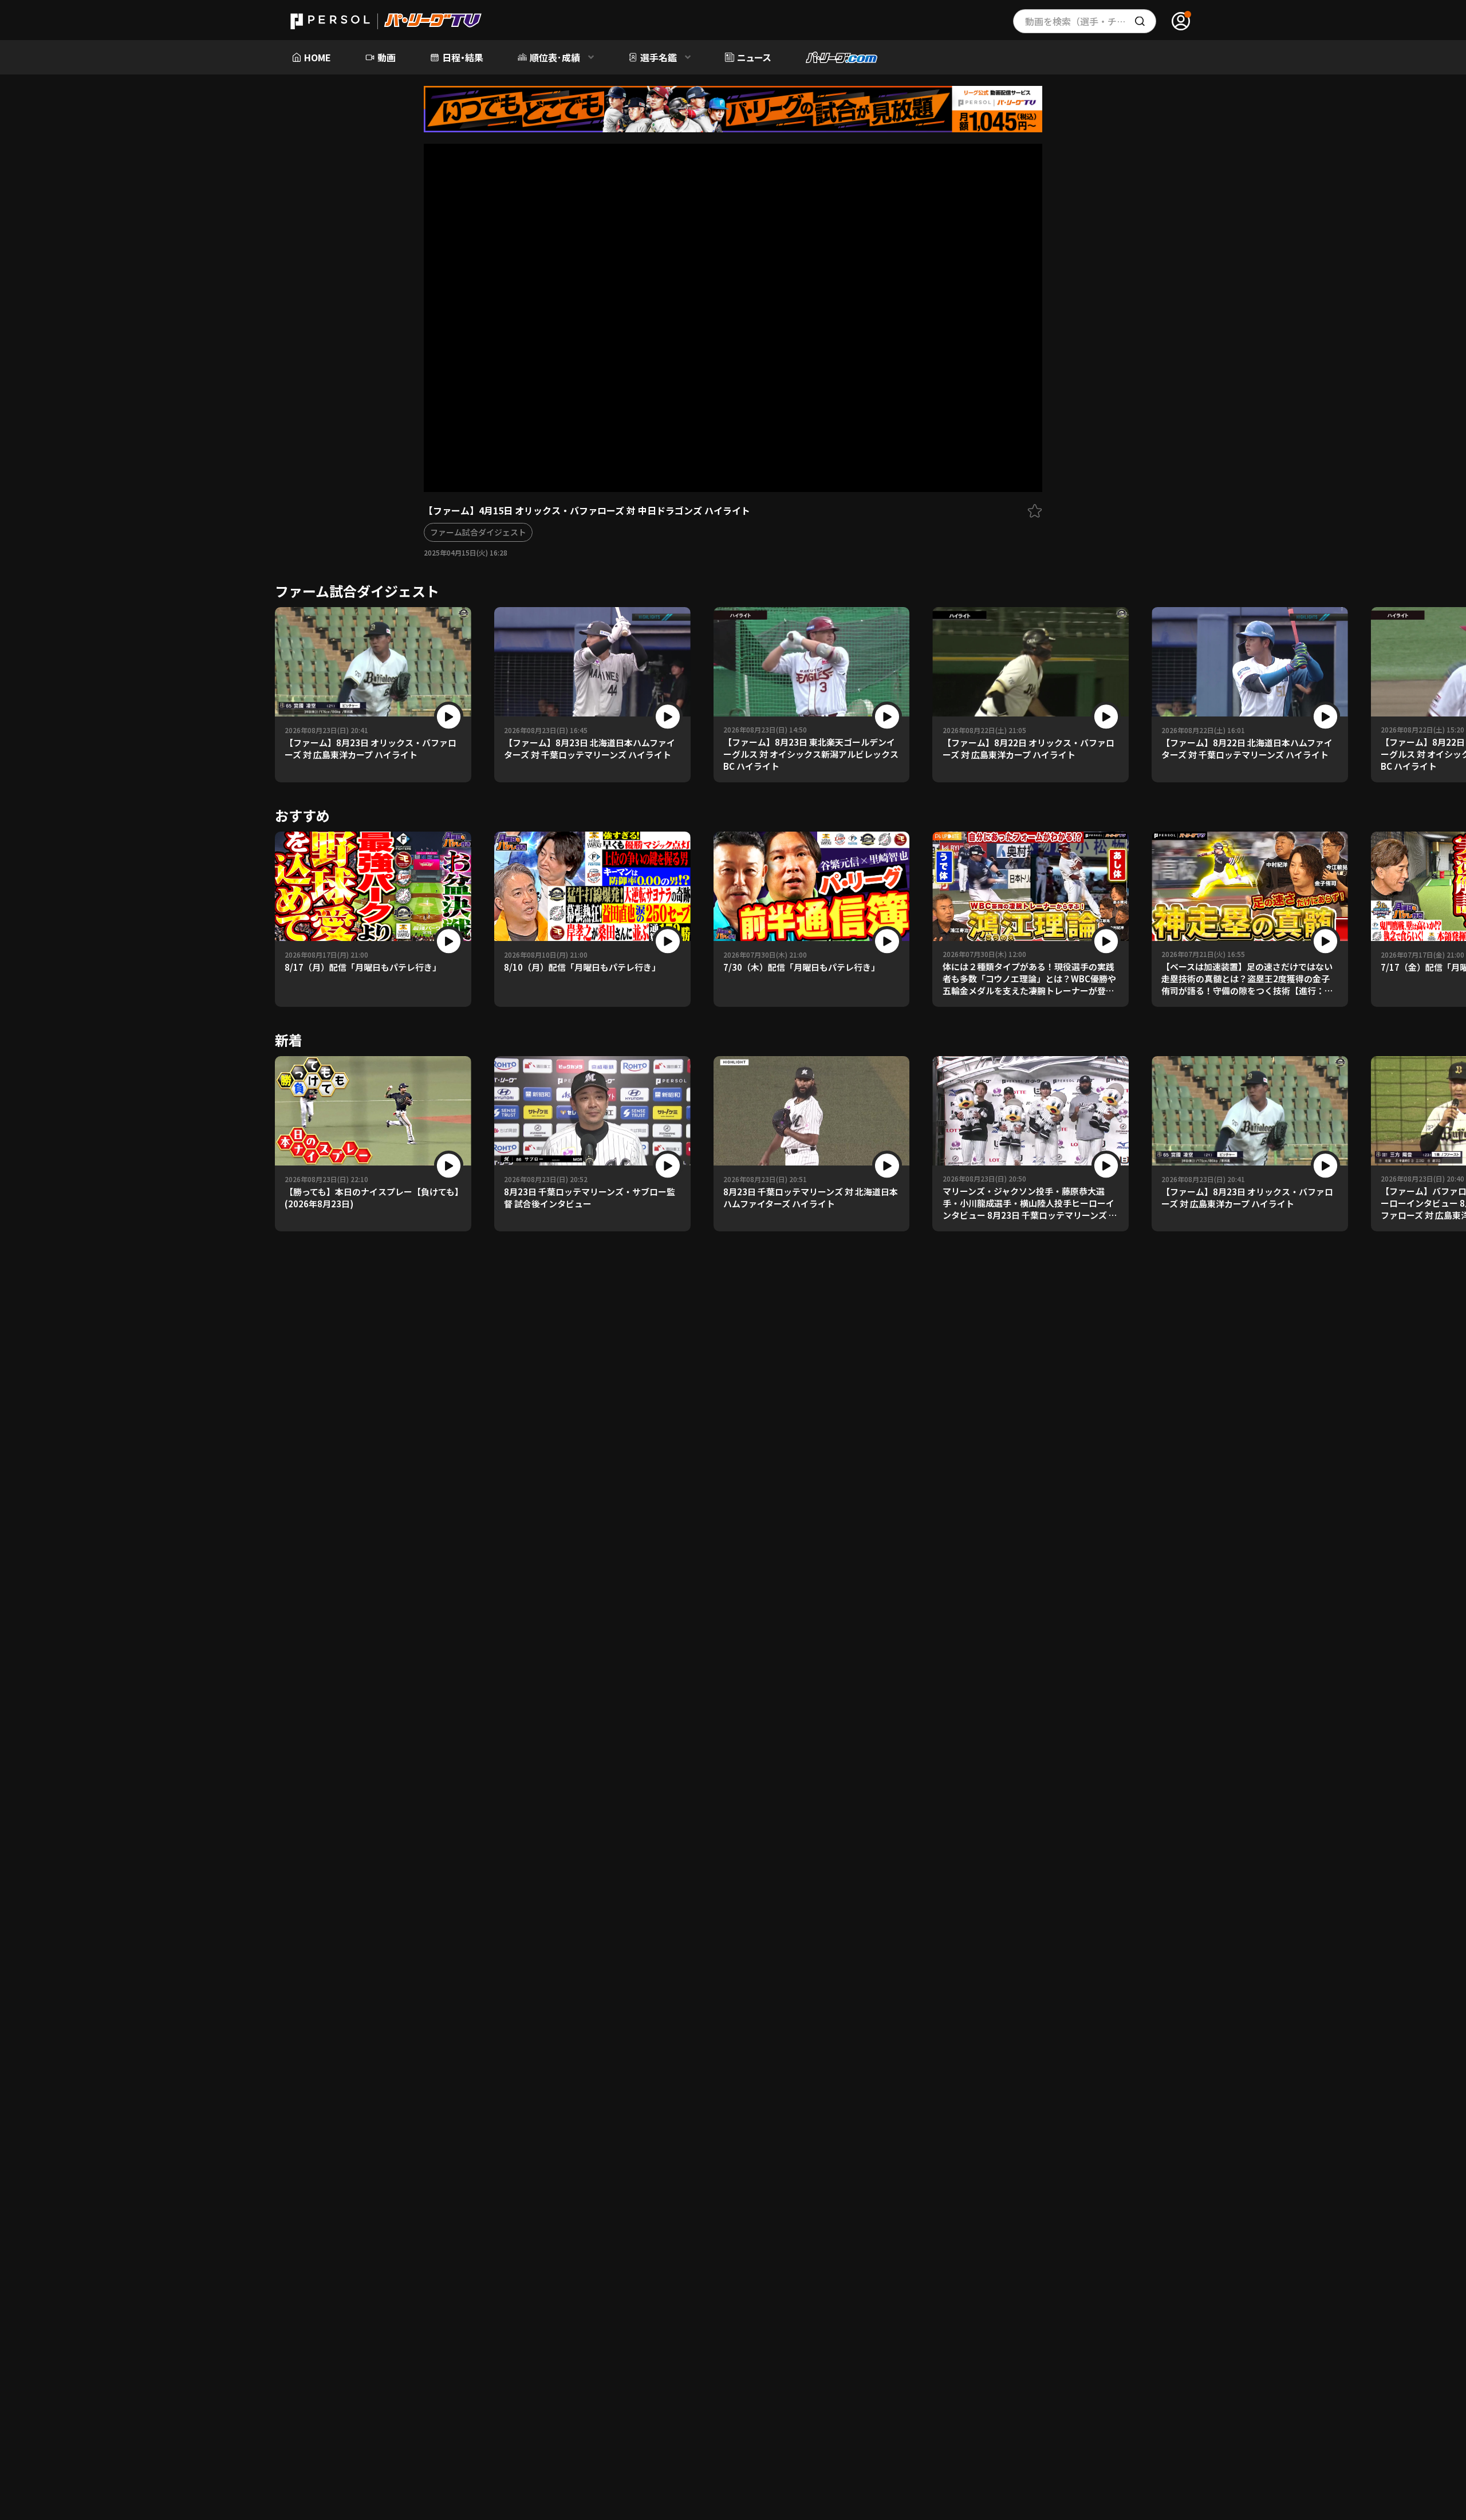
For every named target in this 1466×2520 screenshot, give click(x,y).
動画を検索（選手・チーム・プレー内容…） (1091, 21)
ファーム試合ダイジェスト (478, 532)
